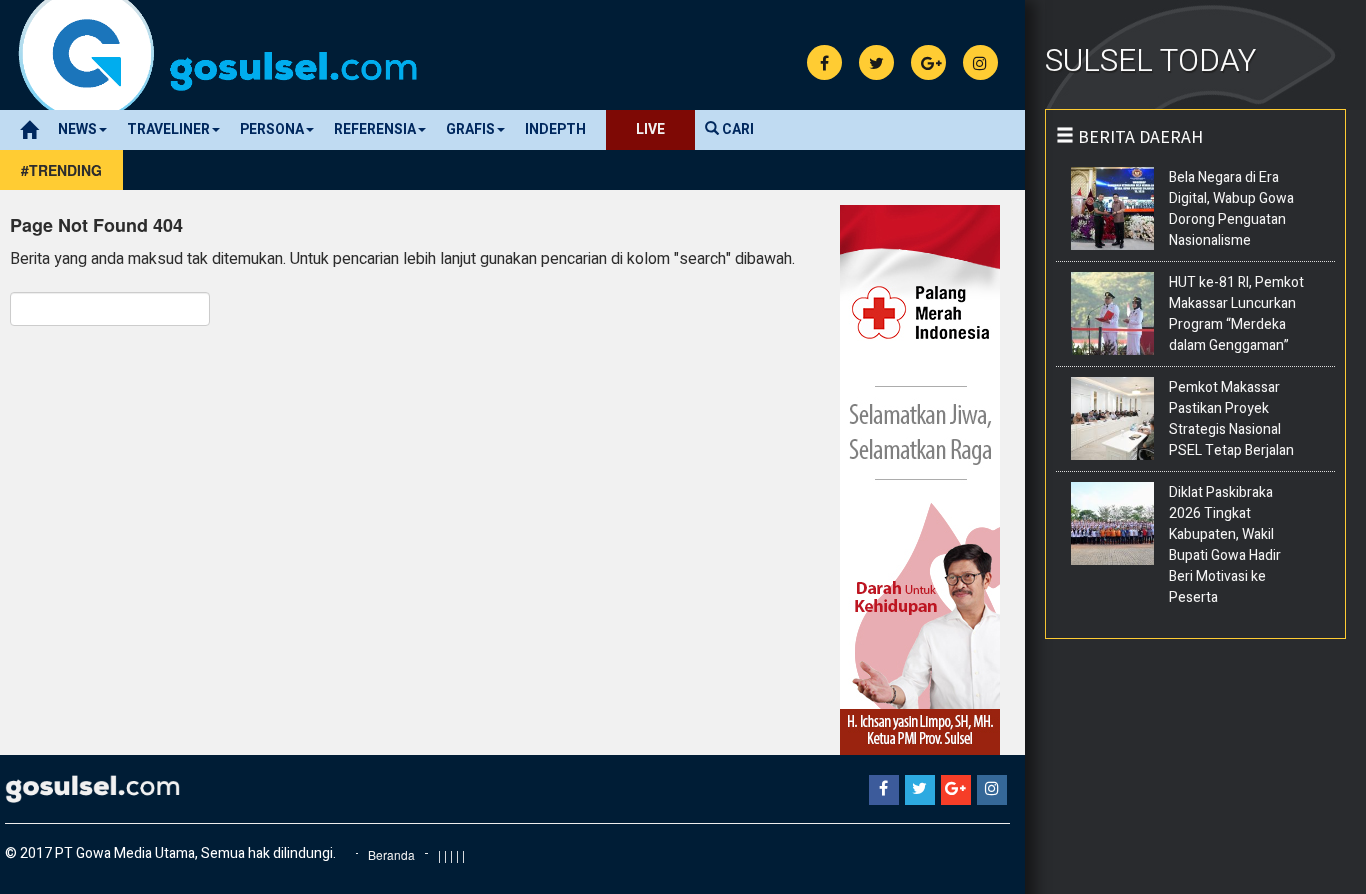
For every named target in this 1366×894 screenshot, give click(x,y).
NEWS (77, 129)
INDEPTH (555, 129)
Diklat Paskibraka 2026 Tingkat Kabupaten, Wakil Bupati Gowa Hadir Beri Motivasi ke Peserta (1225, 545)
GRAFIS (470, 129)
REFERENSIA (375, 129)
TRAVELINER (168, 129)
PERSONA (272, 129)
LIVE (650, 129)
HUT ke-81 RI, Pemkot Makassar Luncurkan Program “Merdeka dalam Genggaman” (1236, 314)
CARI (736, 129)
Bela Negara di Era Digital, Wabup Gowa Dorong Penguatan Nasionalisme (1231, 209)
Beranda (391, 854)
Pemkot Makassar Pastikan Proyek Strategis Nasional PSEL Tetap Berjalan (1231, 419)
